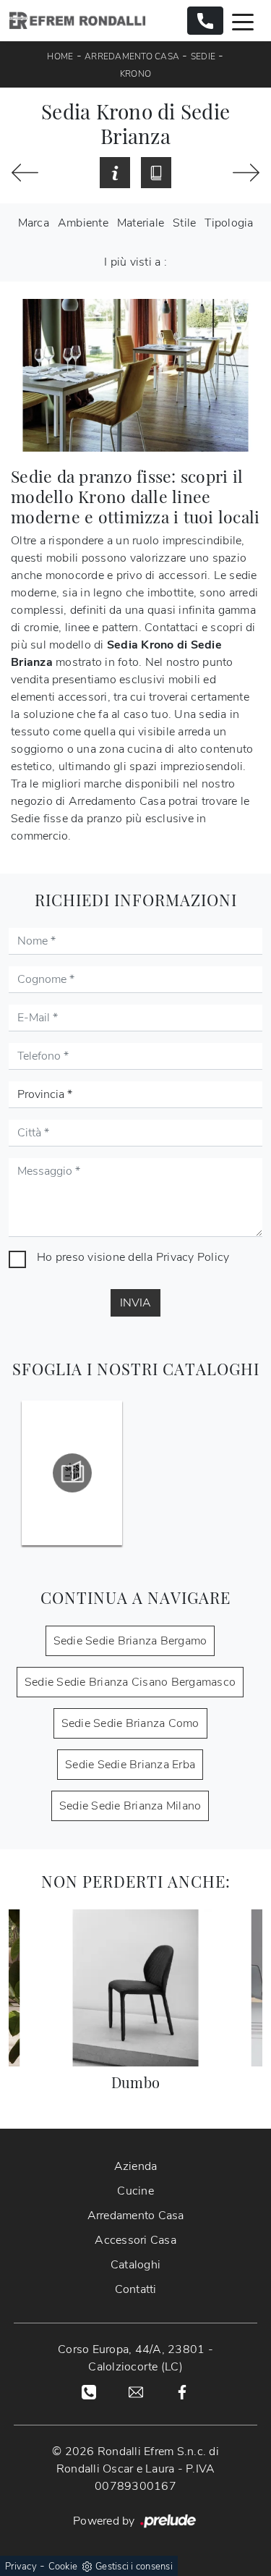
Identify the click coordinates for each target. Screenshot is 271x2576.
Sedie (203, 56)
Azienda (136, 2166)
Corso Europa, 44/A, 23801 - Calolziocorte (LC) (135, 2358)
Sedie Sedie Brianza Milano (130, 1806)
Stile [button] (184, 223)
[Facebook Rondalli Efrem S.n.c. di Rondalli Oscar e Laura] (182, 2391)
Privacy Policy (193, 1257)
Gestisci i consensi (134, 2567)
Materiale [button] (141, 223)
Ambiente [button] (83, 223)
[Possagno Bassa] (246, 173)
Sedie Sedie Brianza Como (130, 1723)
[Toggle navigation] (243, 21)
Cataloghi (135, 2265)
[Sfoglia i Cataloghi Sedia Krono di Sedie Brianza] (156, 173)
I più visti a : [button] (135, 262)
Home (60, 56)
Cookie (63, 2567)
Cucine (135, 2191)
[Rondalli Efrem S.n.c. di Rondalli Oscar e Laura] (77, 21)
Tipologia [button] (229, 223)
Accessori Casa (135, 2240)
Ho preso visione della (133, 1257)
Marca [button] (34, 223)
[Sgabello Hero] (25, 173)
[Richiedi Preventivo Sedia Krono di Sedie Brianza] (115, 173)
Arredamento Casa (132, 56)
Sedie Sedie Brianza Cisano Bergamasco (130, 1682)
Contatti (136, 2289)
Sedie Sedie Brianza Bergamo (130, 1641)
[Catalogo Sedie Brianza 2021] (72, 1473)
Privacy (21, 2567)
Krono (135, 74)
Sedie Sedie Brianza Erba (130, 1765)
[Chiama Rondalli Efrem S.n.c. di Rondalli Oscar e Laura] (205, 21)
